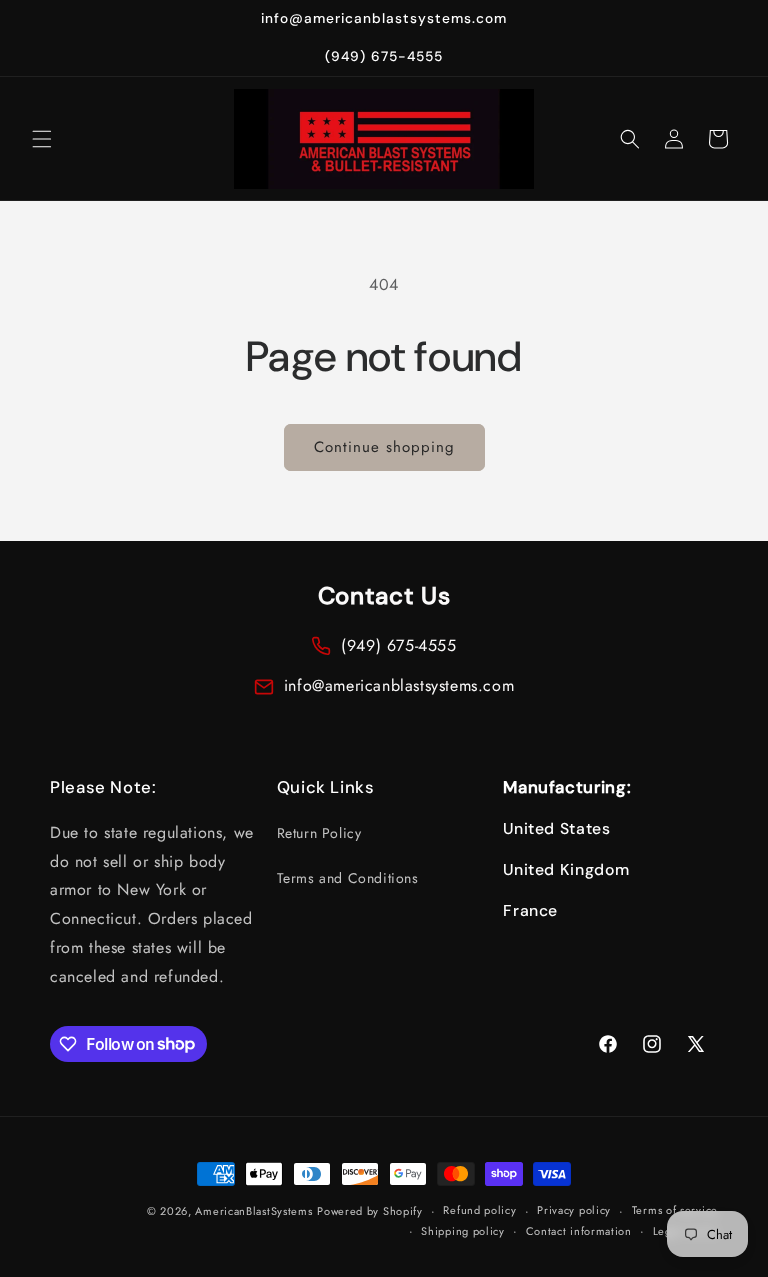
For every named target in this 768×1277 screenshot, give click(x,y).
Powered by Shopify (370, 1211)
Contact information (579, 1231)
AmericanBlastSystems (253, 1211)
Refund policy (479, 1210)
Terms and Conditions (348, 878)
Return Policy (319, 833)
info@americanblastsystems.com (399, 685)
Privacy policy (574, 1210)
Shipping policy (463, 1231)
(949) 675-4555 (398, 645)
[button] (42, 139)
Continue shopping (384, 447)
